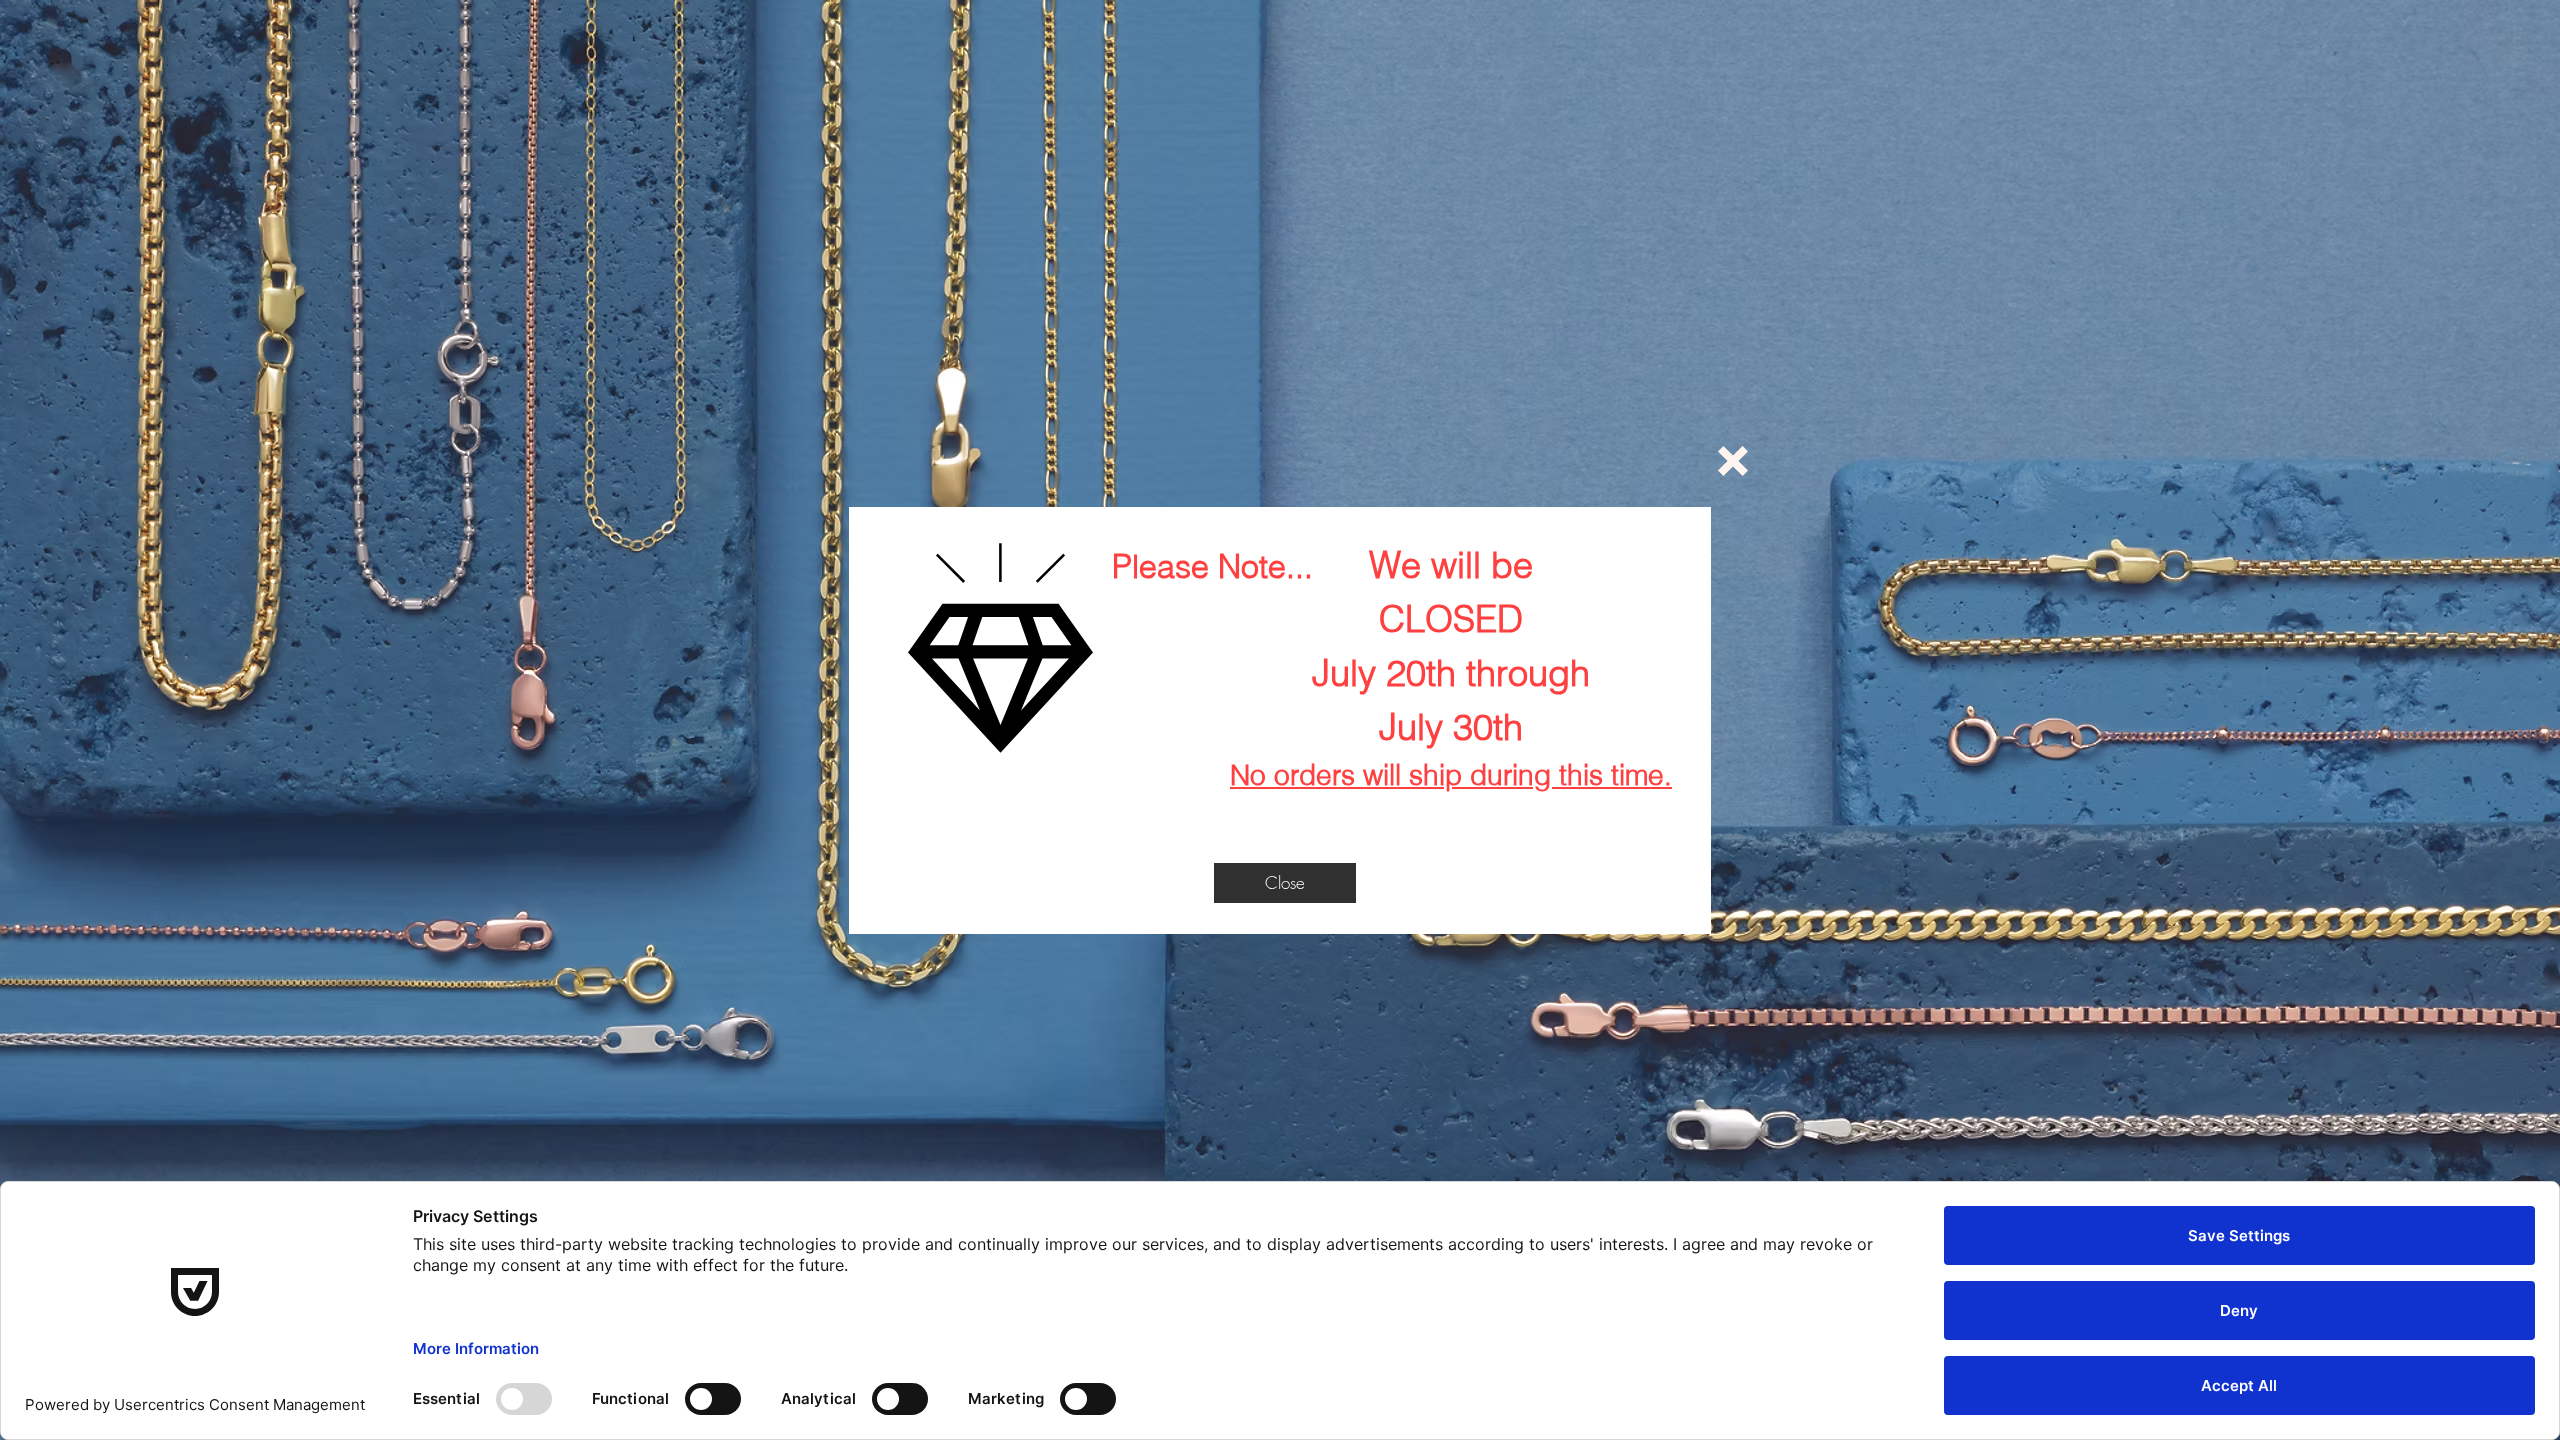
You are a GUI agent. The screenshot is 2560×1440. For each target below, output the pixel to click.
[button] (1733, 461)
